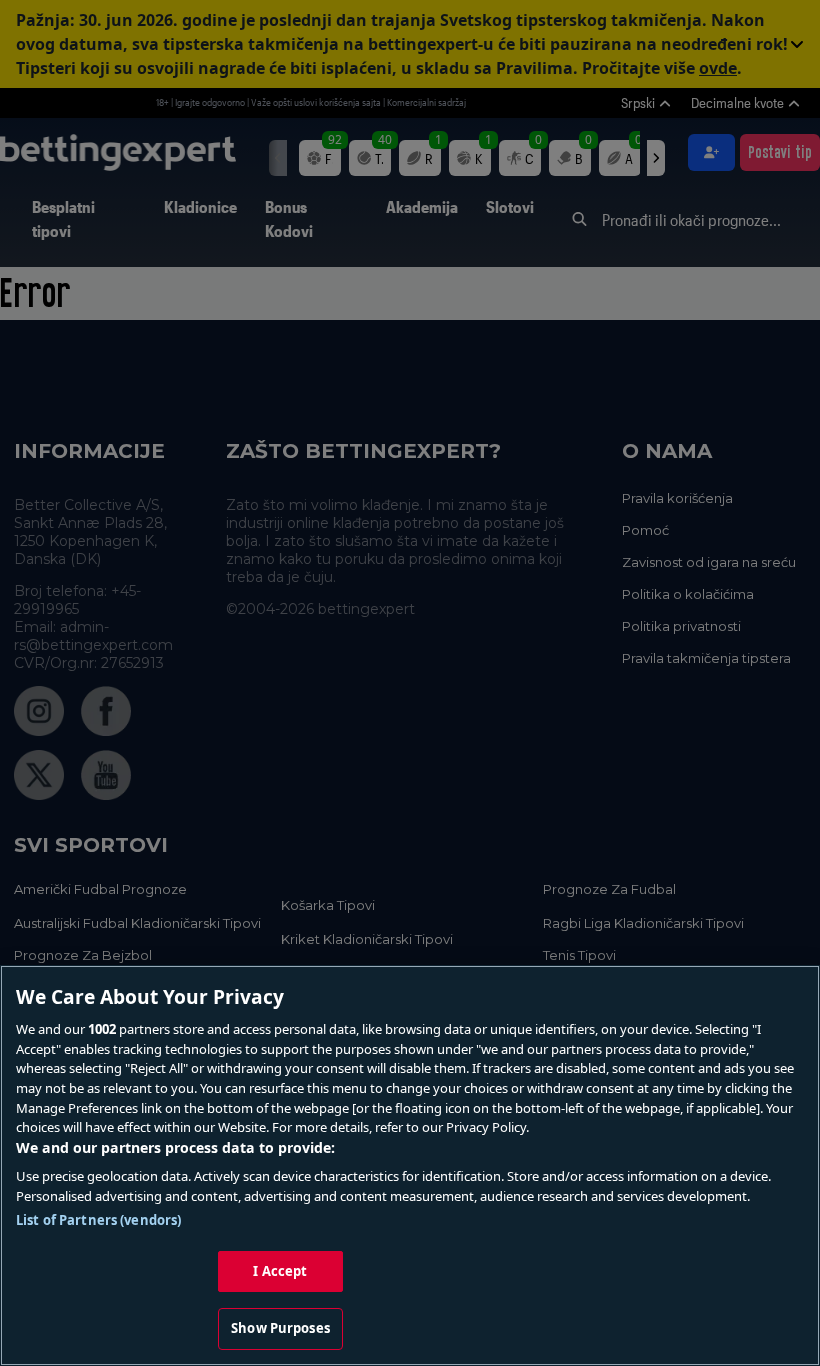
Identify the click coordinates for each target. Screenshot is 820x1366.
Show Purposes (280, 1328)
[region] (410, 1165)
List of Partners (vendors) (98, 1220)
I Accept (280, 1271)
